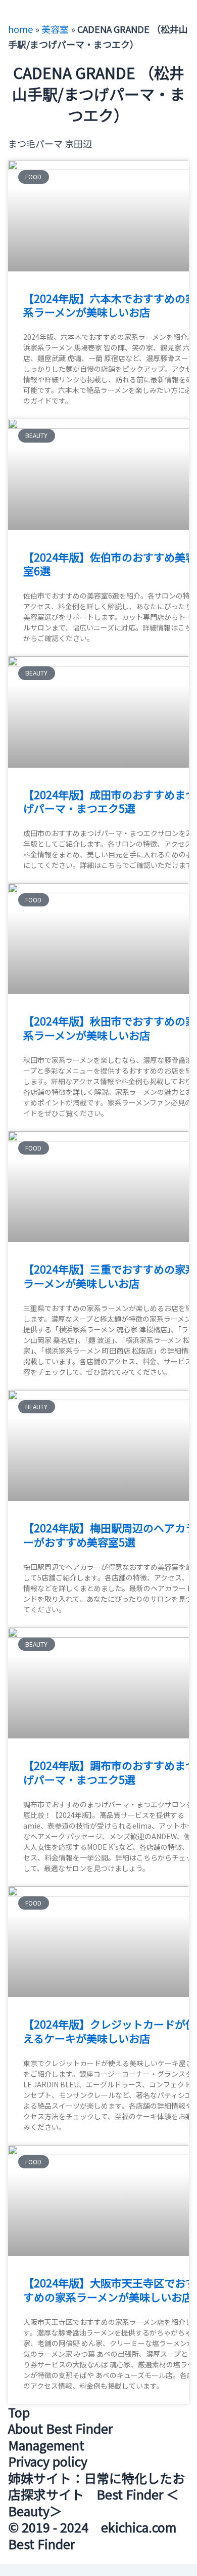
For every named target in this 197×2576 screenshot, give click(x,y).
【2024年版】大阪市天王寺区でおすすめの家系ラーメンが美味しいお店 (110, 2290)
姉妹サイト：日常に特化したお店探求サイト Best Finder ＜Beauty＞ (96, 2494)
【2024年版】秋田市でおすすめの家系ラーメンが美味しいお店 (110, 1028)
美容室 (55, 29)
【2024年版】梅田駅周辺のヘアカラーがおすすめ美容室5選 (110, 1535)
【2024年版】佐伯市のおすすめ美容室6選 (110, 564)
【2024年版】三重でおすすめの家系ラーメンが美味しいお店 (110, 1276)
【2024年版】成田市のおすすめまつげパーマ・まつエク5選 (110, 801)
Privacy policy (48, 2461)
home (20, 29)
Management (46, 2445)
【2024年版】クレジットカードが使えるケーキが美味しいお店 (110, 2031)
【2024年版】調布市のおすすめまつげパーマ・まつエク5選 (110, 1772)
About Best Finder (60, 2428)
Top (19, 2412)
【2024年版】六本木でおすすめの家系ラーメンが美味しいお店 (110, 305)
